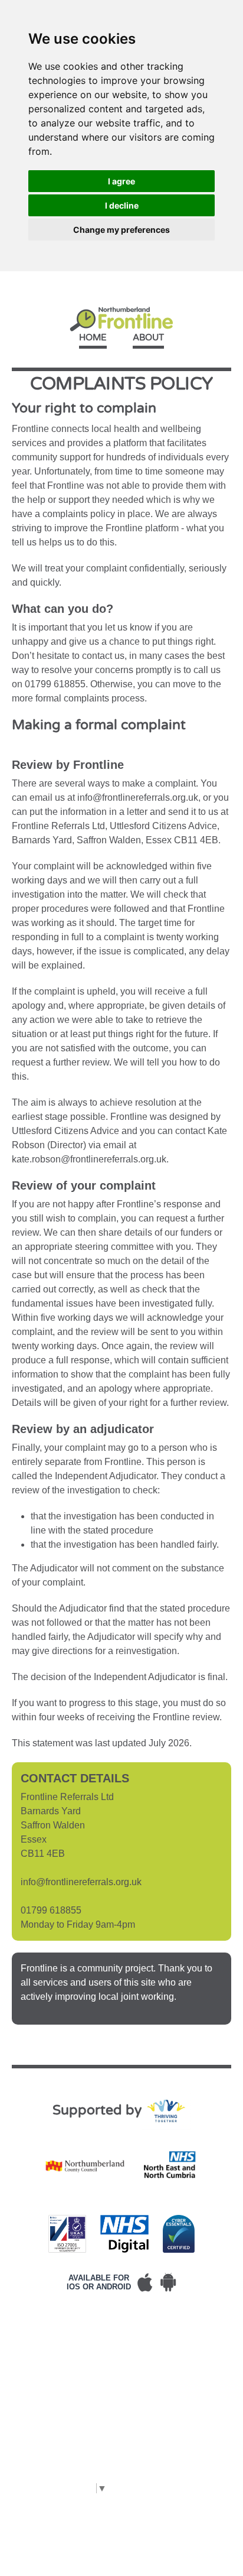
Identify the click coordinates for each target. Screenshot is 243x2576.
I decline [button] (122, 205)
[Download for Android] (168, 2282)
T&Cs (24, 2341)
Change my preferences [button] (121, 230)
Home (93, 337)
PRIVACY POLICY (85, 2341)
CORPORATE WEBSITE (65, 2398)
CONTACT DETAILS (56, 2384)
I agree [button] (121, 181)
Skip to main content (121, 278)
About (148, 337)
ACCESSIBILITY (47, 2369)
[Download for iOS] (145, 2282)
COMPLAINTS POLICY (61, 2355)
